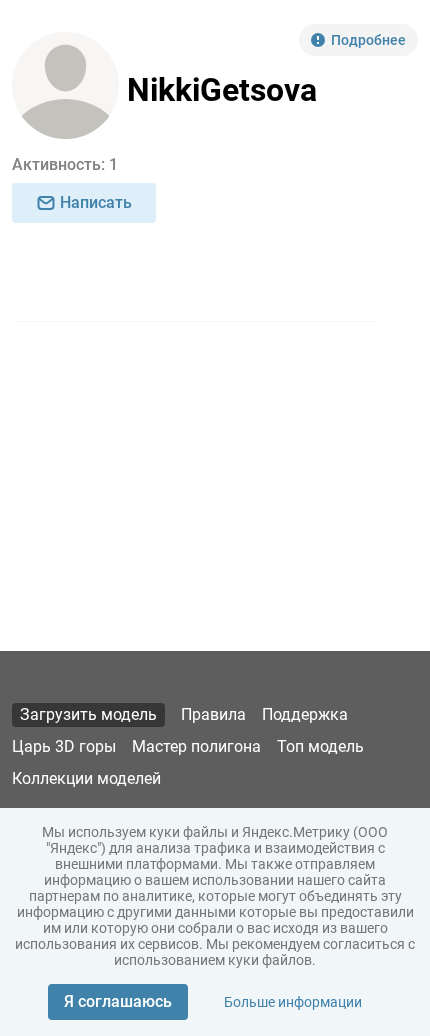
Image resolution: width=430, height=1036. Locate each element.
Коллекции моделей (86, 778)
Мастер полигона (196, 746)
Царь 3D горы (64, 746)
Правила (213, 714)
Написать (96, 202)
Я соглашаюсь (118, 1001)
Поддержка (305, 714)
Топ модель (320, 746)
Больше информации (293, 1002)
